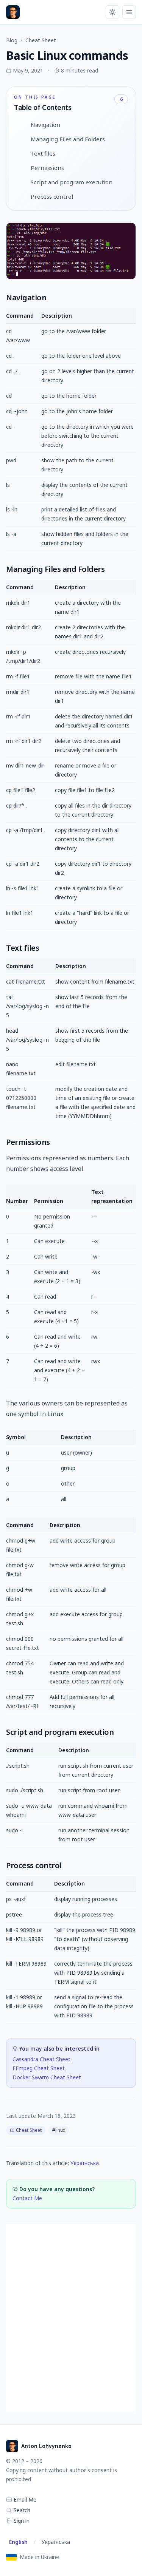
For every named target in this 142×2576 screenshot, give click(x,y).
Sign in (21, 2521)
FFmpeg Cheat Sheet (39, 2068)
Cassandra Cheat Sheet (41, 2059)
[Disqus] (71, 2318)
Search (21, 2510)
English (18, 2542)
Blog (12, 40)
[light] (112, 12)
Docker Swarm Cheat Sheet (47, 2077)
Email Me (24, 2500)
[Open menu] (129, 12)
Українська (85, 2163)
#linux (59, 2130)
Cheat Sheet (41, 40)
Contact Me (27, 2198)
